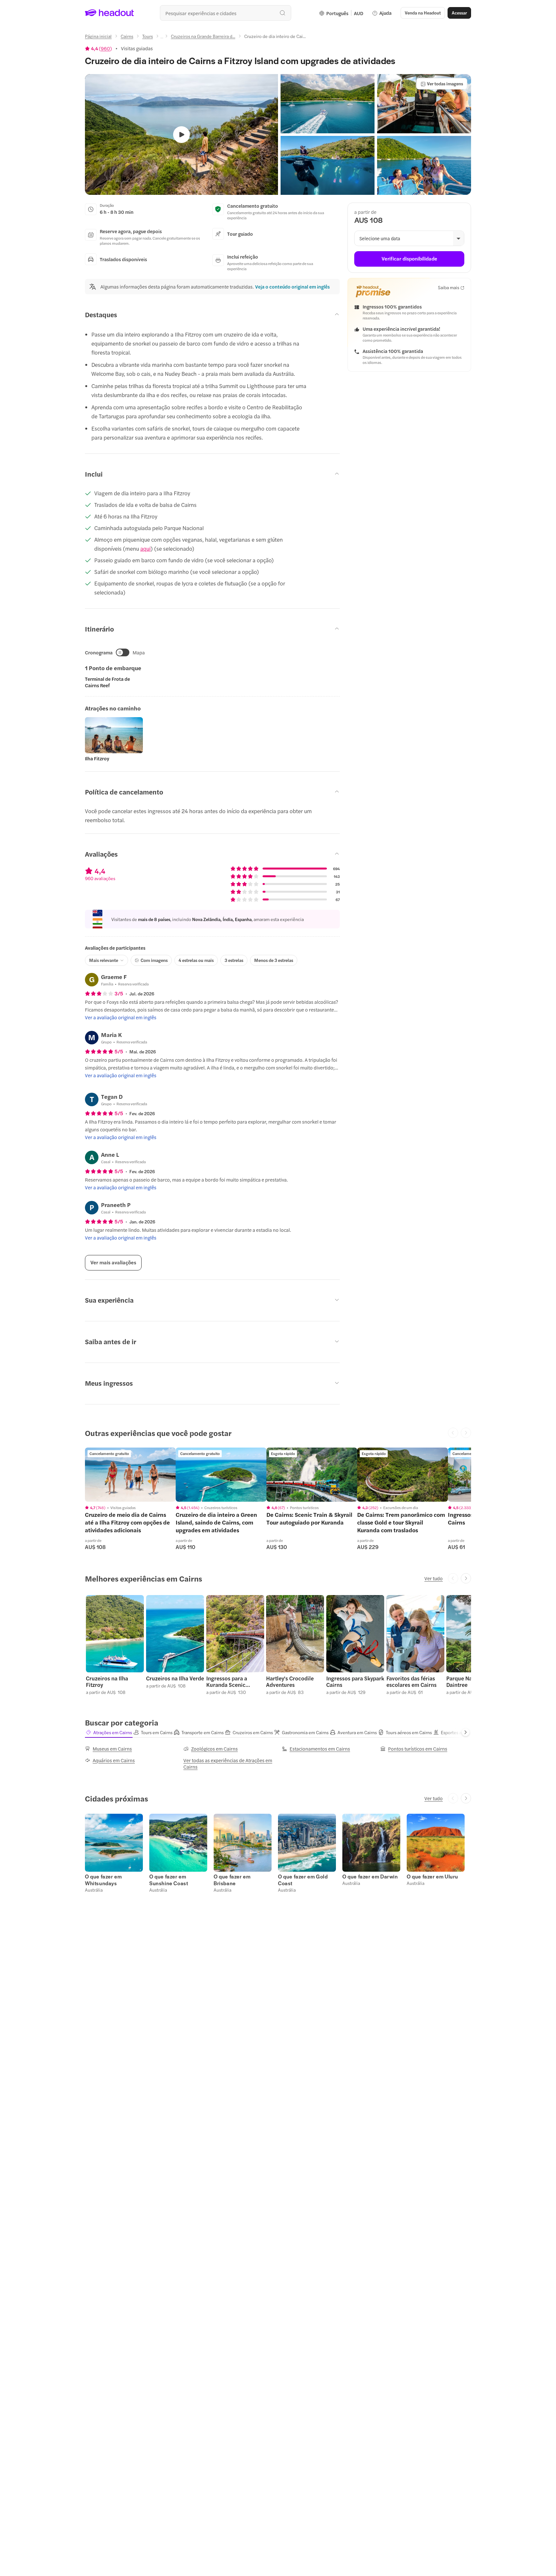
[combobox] (226, 13)
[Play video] (181, 135)
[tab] (109, 1732)
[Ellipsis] (162, 38)
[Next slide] (466, 1578)
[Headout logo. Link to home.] (110, 13)
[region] (130, 1475)
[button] (328, 104)
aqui (145, 548)
